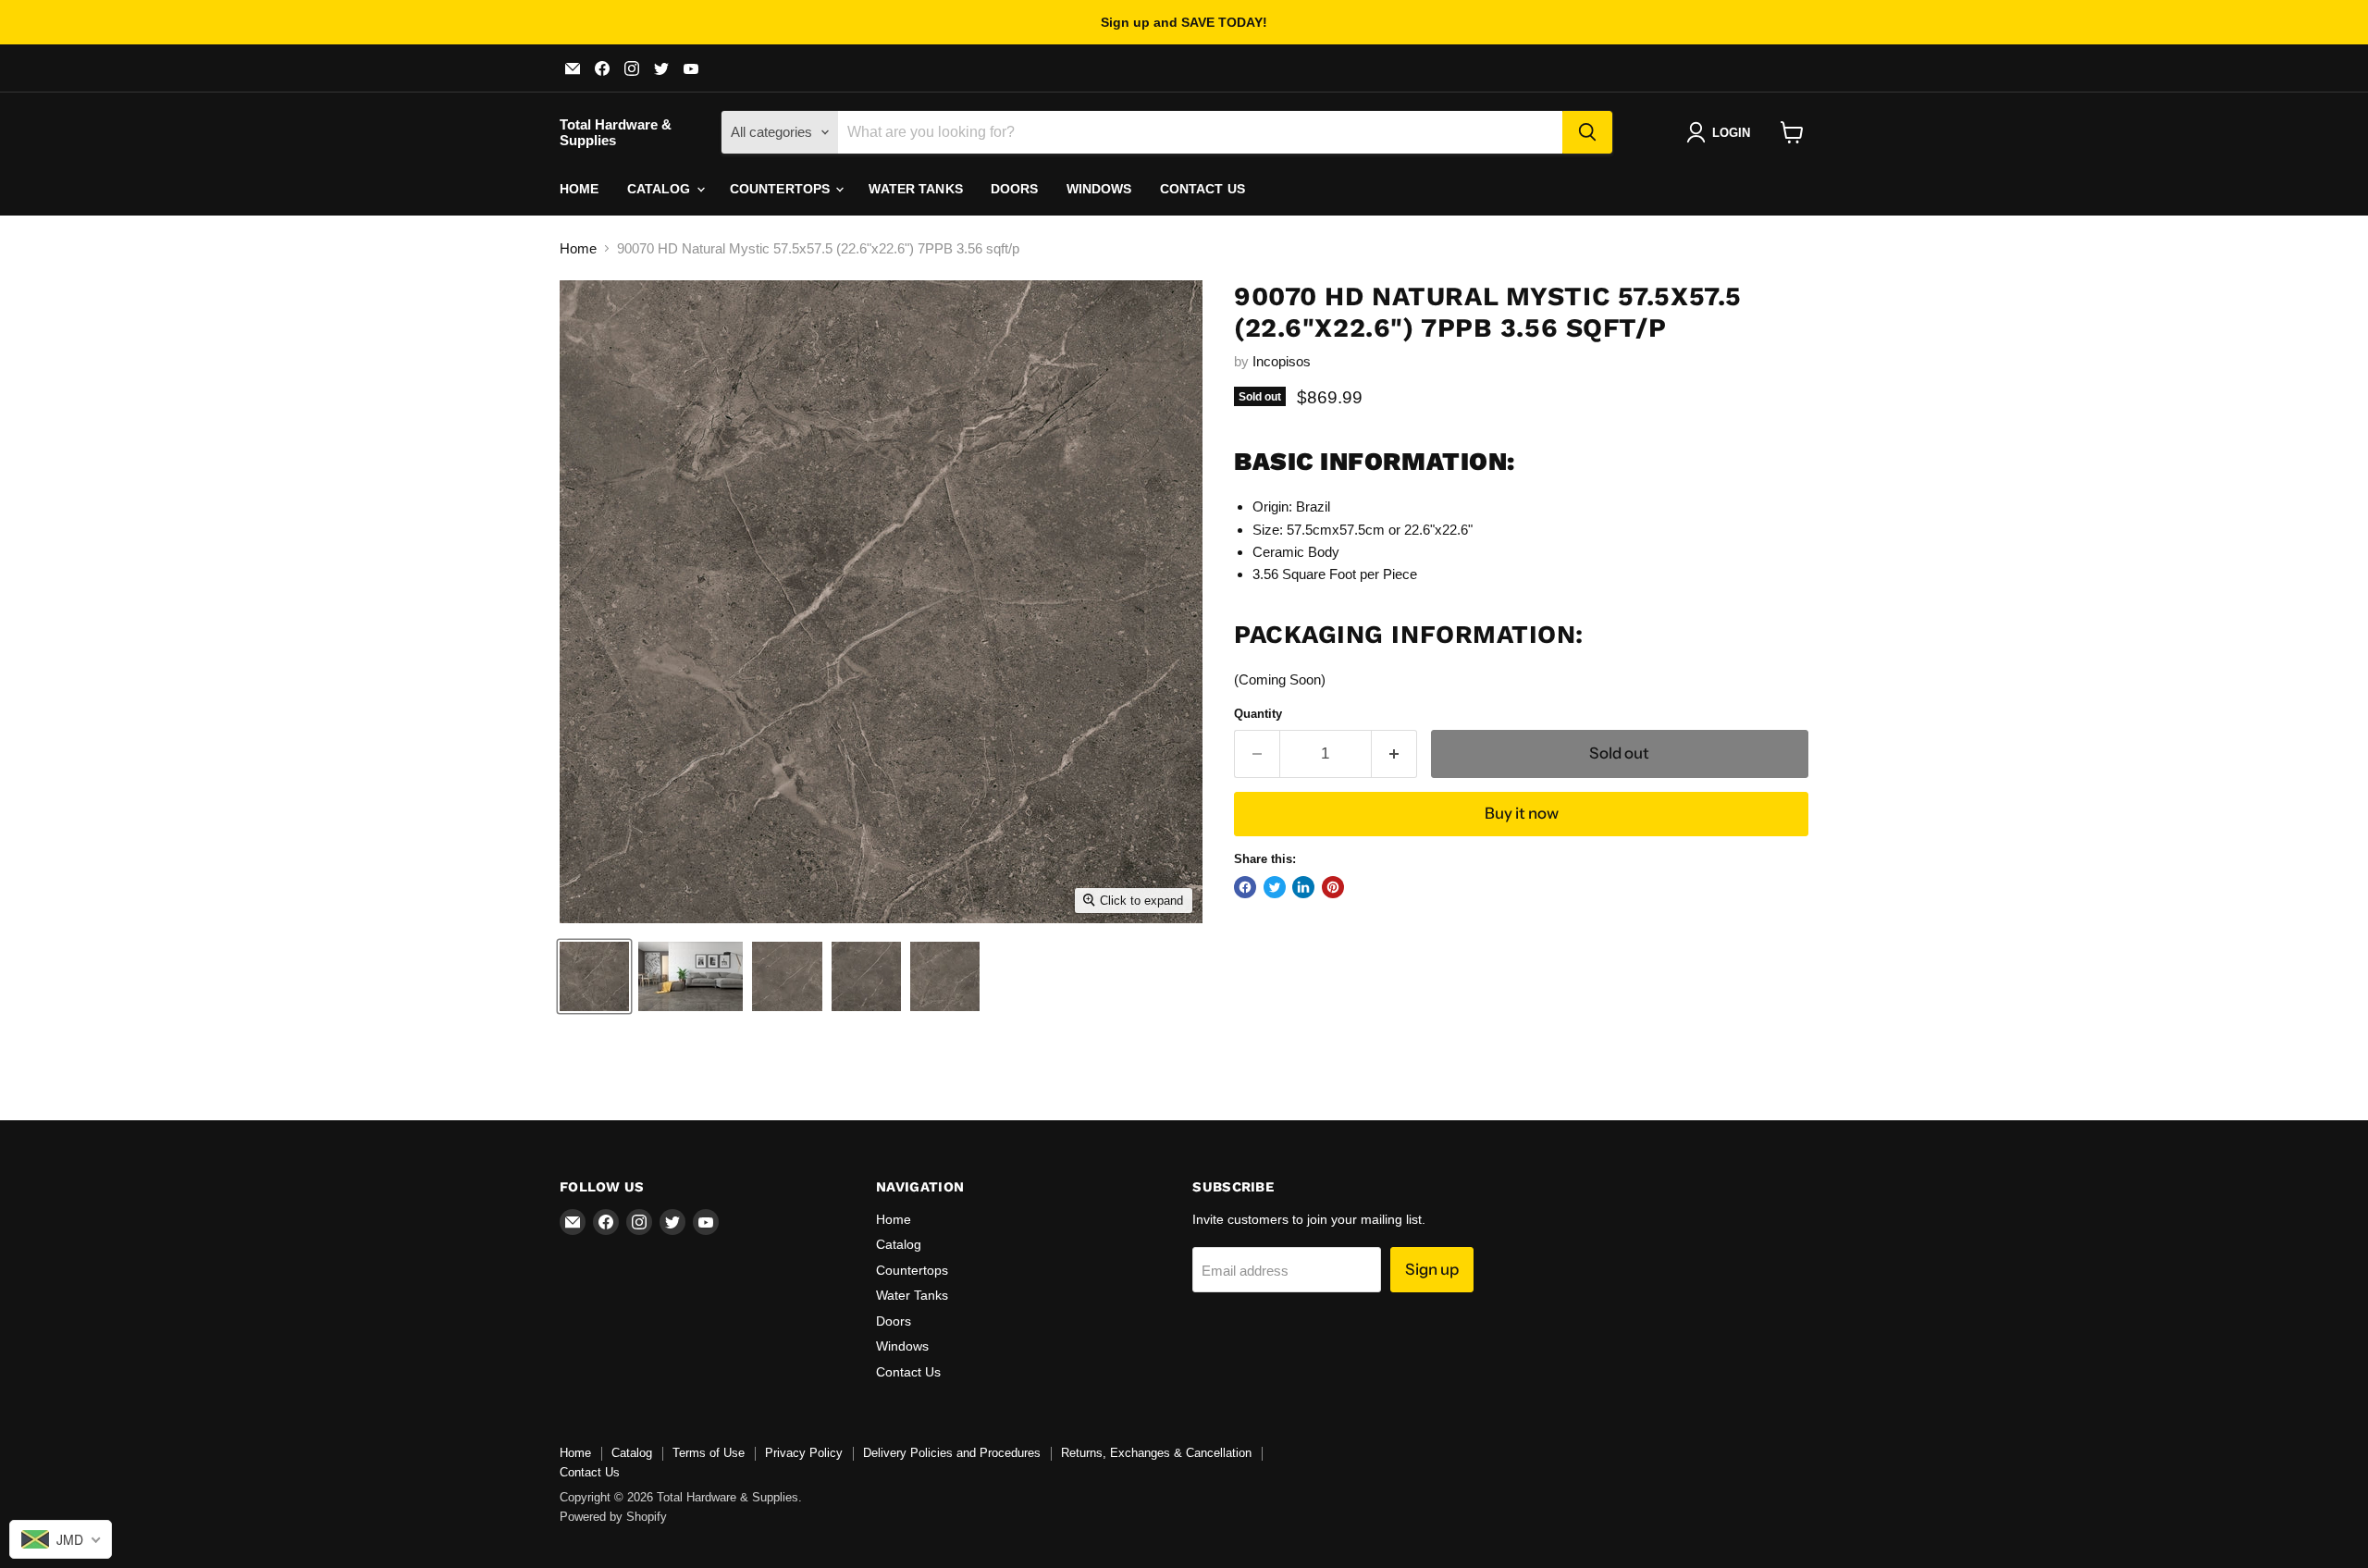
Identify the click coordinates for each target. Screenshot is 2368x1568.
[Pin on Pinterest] (1333, 887)
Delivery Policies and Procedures (952, 1453)
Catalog (661, 189)
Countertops (782, 189)
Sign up (1432, 1269)
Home (580, 189)
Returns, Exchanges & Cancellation (1156, 1453)
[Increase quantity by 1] (1394, 753)
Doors (1015, 189)
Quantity (1258, 714)
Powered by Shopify (613, 1517)
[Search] (1587, 132)
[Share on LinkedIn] (1303, 887)
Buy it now (1522, 813)
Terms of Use (709, 1453)
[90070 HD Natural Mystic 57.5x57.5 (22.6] (594, 976)
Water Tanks (916, 189)
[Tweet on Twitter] (1275, 887)
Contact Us (1202, 189)
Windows (1099, 189)
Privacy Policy (804, 1453)
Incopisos (1282, 361)
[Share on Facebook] (1245, 887)
